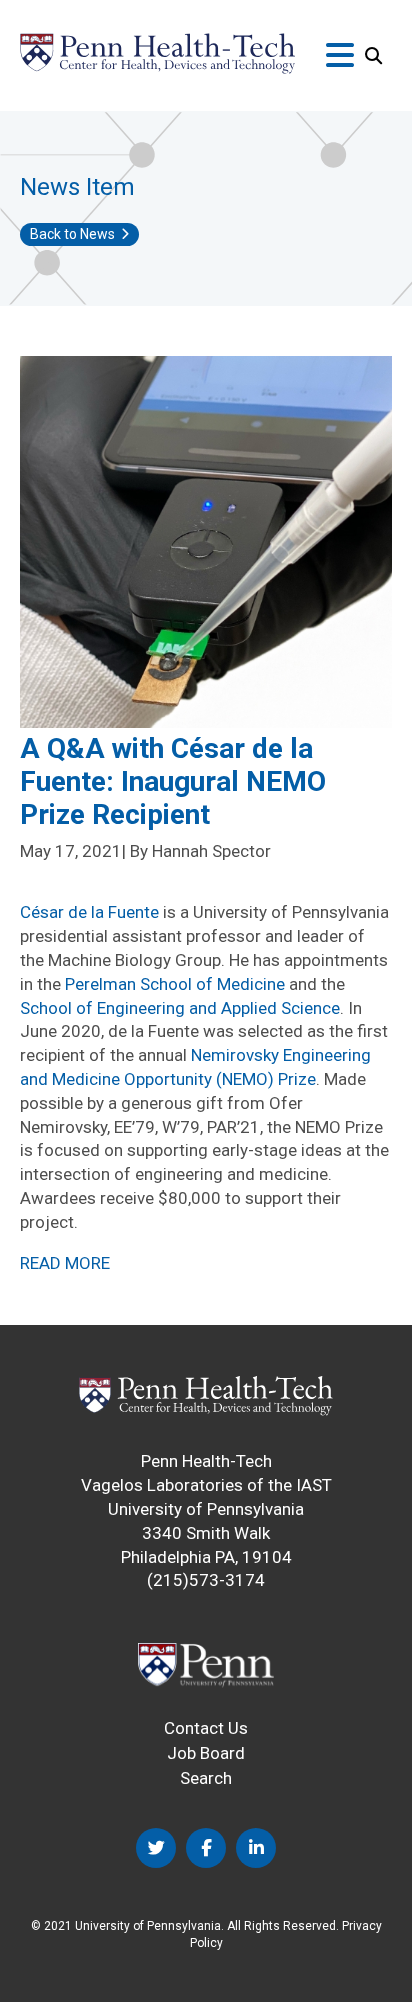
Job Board (206, 1753)
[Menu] (340, 56)
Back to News (72, 234)
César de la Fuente (89, 912)
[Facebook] (206, 1848)
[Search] (373, 56)
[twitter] (156, 1848)
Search (206, 1778)
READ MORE (65, 1263)
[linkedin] (256, 1848)
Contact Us (206, 1728)
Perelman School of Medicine (175, 984)
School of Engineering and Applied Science (180, 1008)
